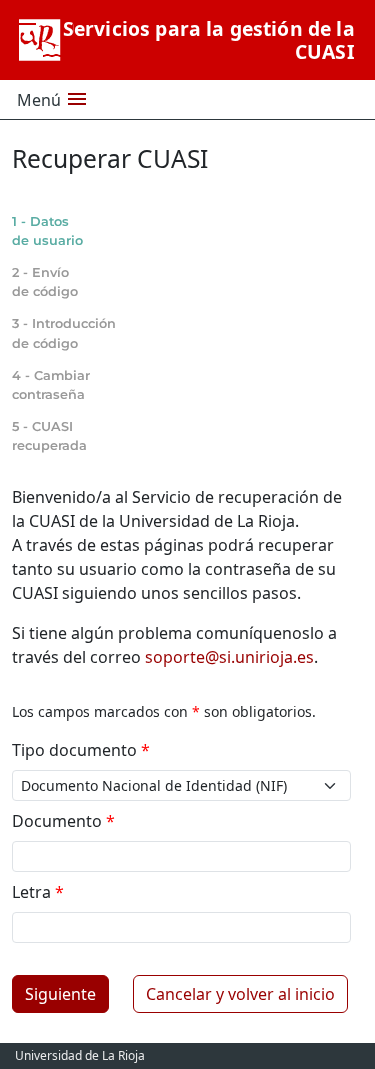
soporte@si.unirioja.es (229, 657)
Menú (53, 99)
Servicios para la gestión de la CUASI (209, 40)
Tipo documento (81, 750)
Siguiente (60, 994)
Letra (38, 892)
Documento (63, 821)
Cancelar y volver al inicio (240, 994)
